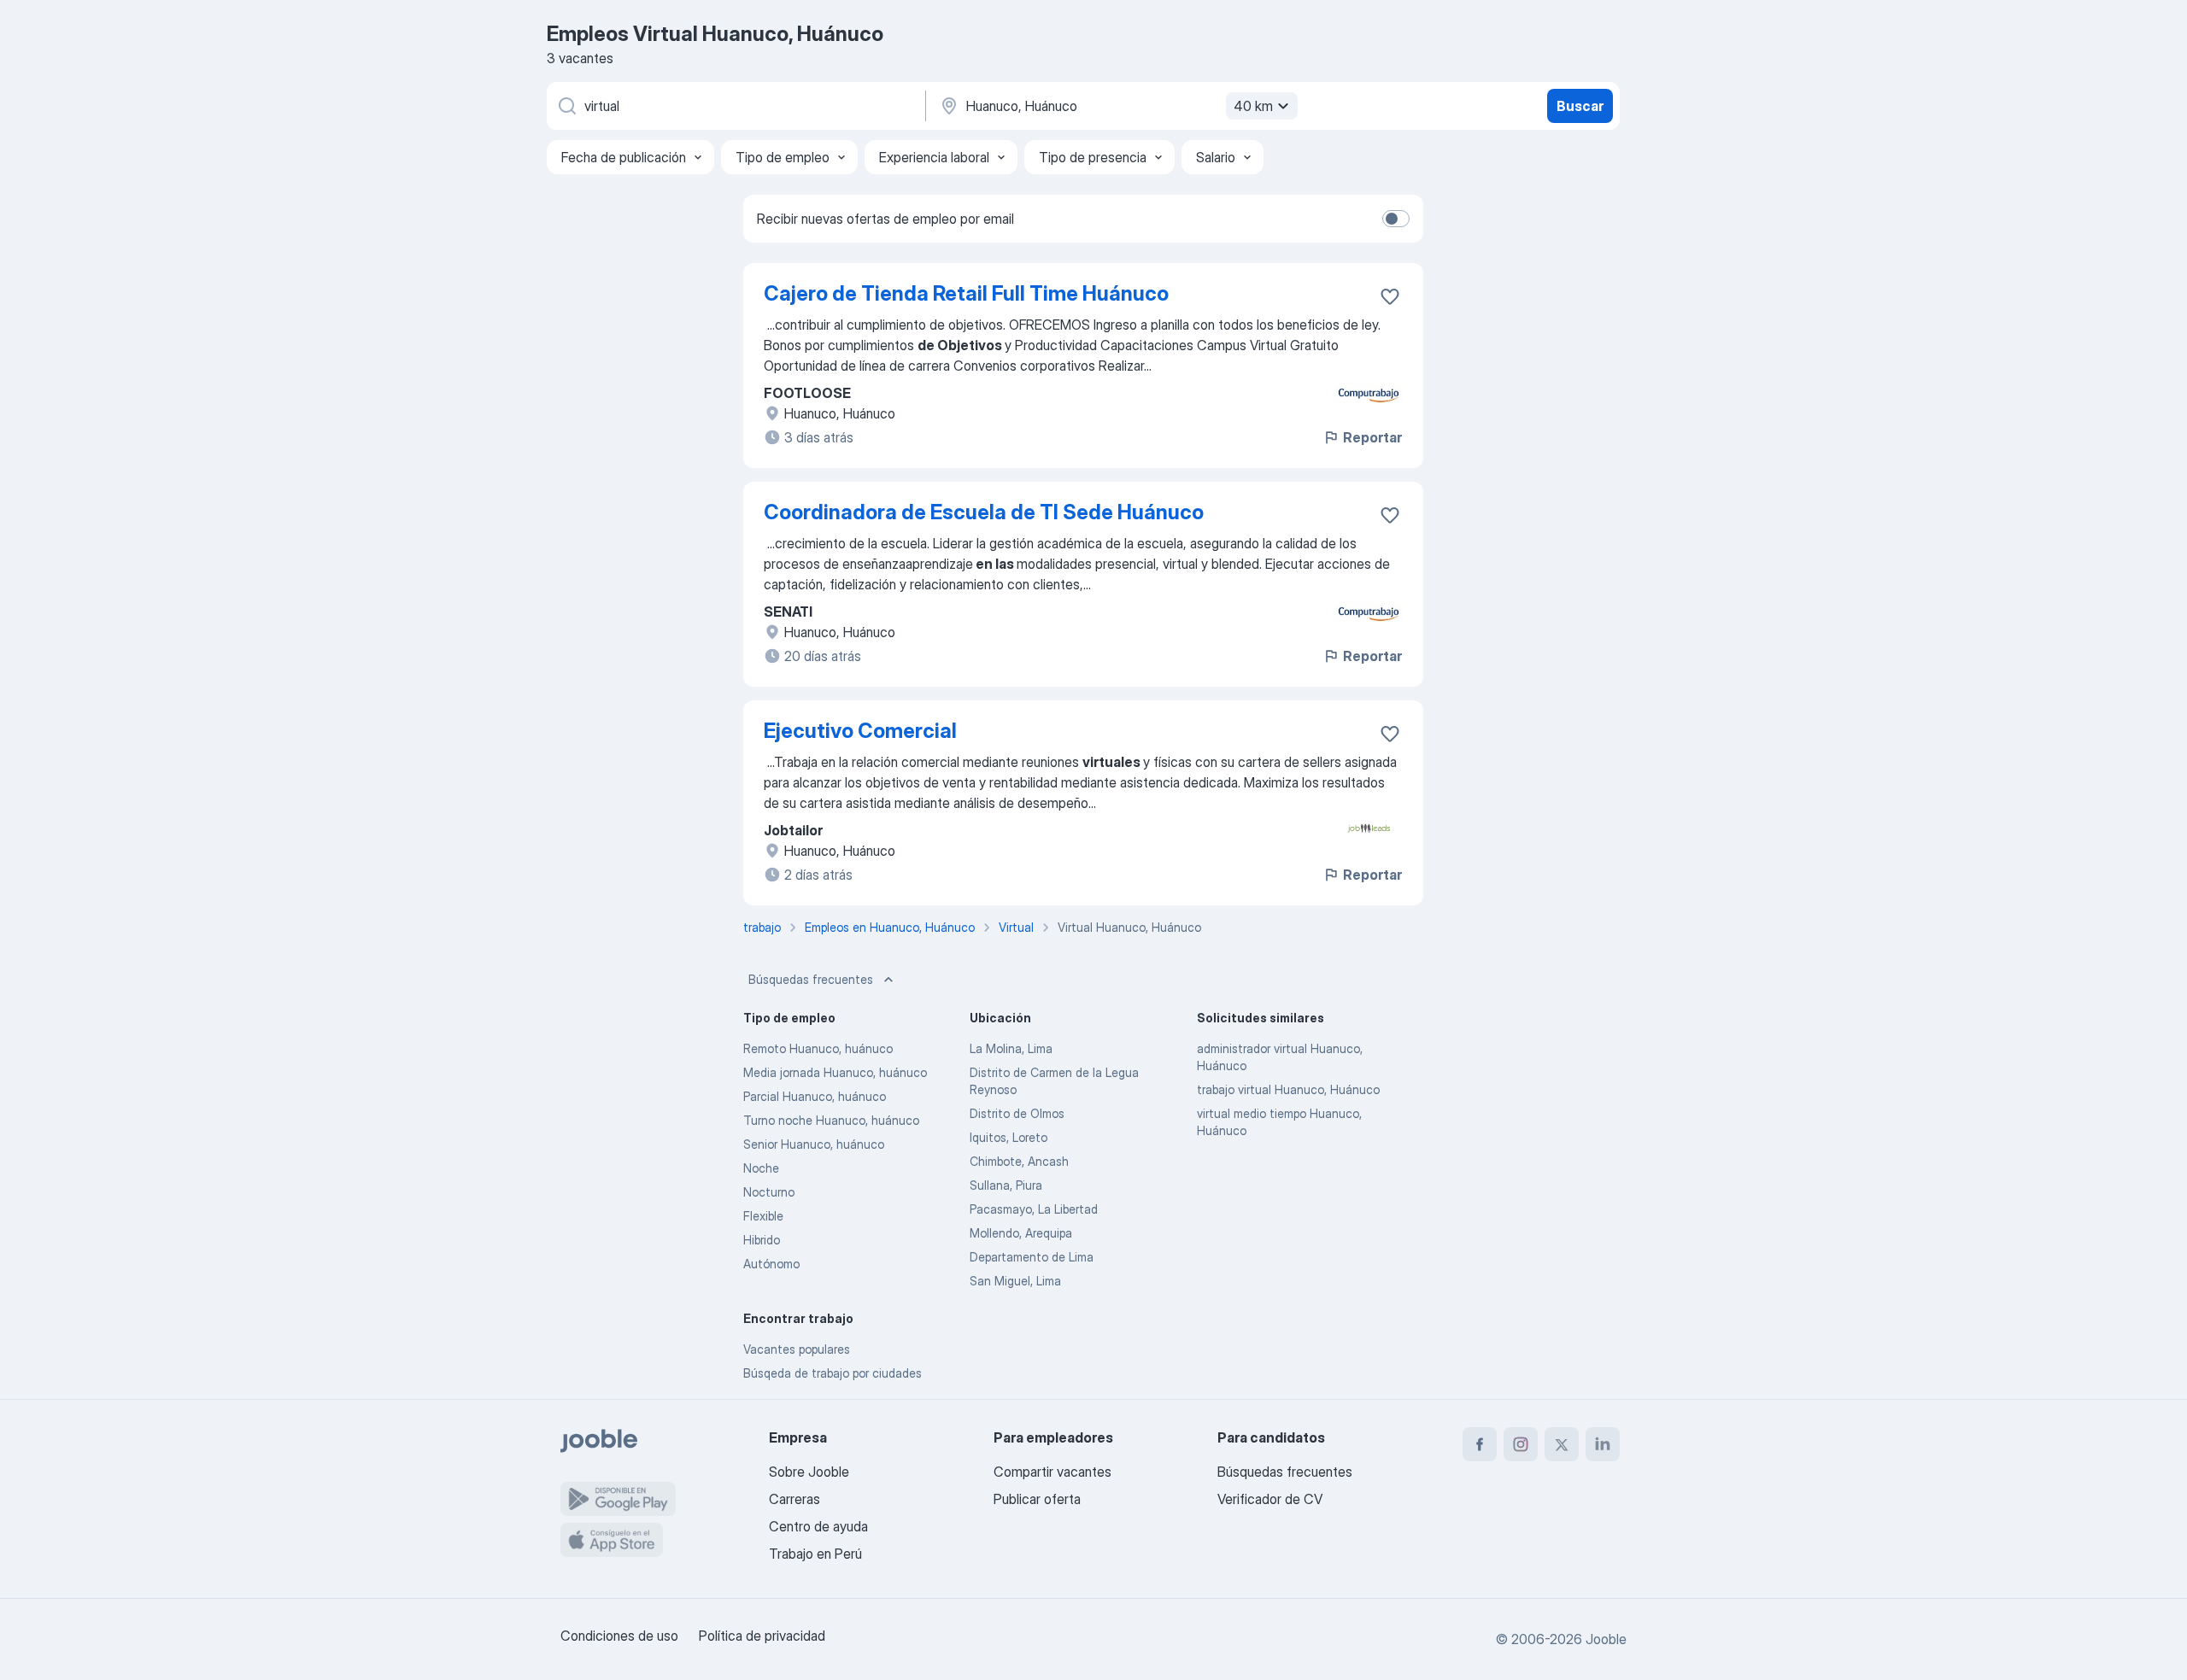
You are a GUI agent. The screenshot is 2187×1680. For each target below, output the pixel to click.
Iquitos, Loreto (1008, 1137)
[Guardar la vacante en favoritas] (1390, 296)
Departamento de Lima (1032, 1257)
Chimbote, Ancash (1019, 1161)
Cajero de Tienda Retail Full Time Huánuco (966, 293)
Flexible (763, 1216)
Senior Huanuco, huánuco (814, 1144)
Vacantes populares (797, 1349)
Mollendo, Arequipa (1021, 1233)
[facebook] (1480, 1444)
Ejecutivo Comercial (860, 731)
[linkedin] (1603, 1444)
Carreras (794, 1499)
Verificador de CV (1270, 1499)
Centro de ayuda (818, 1526)
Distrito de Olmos (1017, 1113)
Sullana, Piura (1006, 1185)
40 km (1253, 106)
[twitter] (1562, 1444)
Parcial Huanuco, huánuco (815, 1096)
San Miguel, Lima (1015, 1281)
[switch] (1396, 219)
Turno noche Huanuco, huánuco (831, 1120)
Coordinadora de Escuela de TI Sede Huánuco (984, 512)
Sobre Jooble (809, 1472)
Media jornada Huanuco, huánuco (835, 1072)
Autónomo (771, 1264)
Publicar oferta (1037, 1499)
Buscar (1580, 106)
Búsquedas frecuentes (811, 979)
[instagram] (1521, 1444)
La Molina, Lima (1011, 1048)
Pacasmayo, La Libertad (1034, 1209)
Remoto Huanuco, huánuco (818, 1048)
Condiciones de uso (619, 1636)
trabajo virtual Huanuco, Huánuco (1288, 1089)
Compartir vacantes (1052, 1472)
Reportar (1372, 437)
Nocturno (769, 1192)
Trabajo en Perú (815, 1554)
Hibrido (762, 1240)
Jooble (1606, 1639)
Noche (761, 1168)
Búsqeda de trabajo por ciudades (833, 1373)
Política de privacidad (762, 1636)
